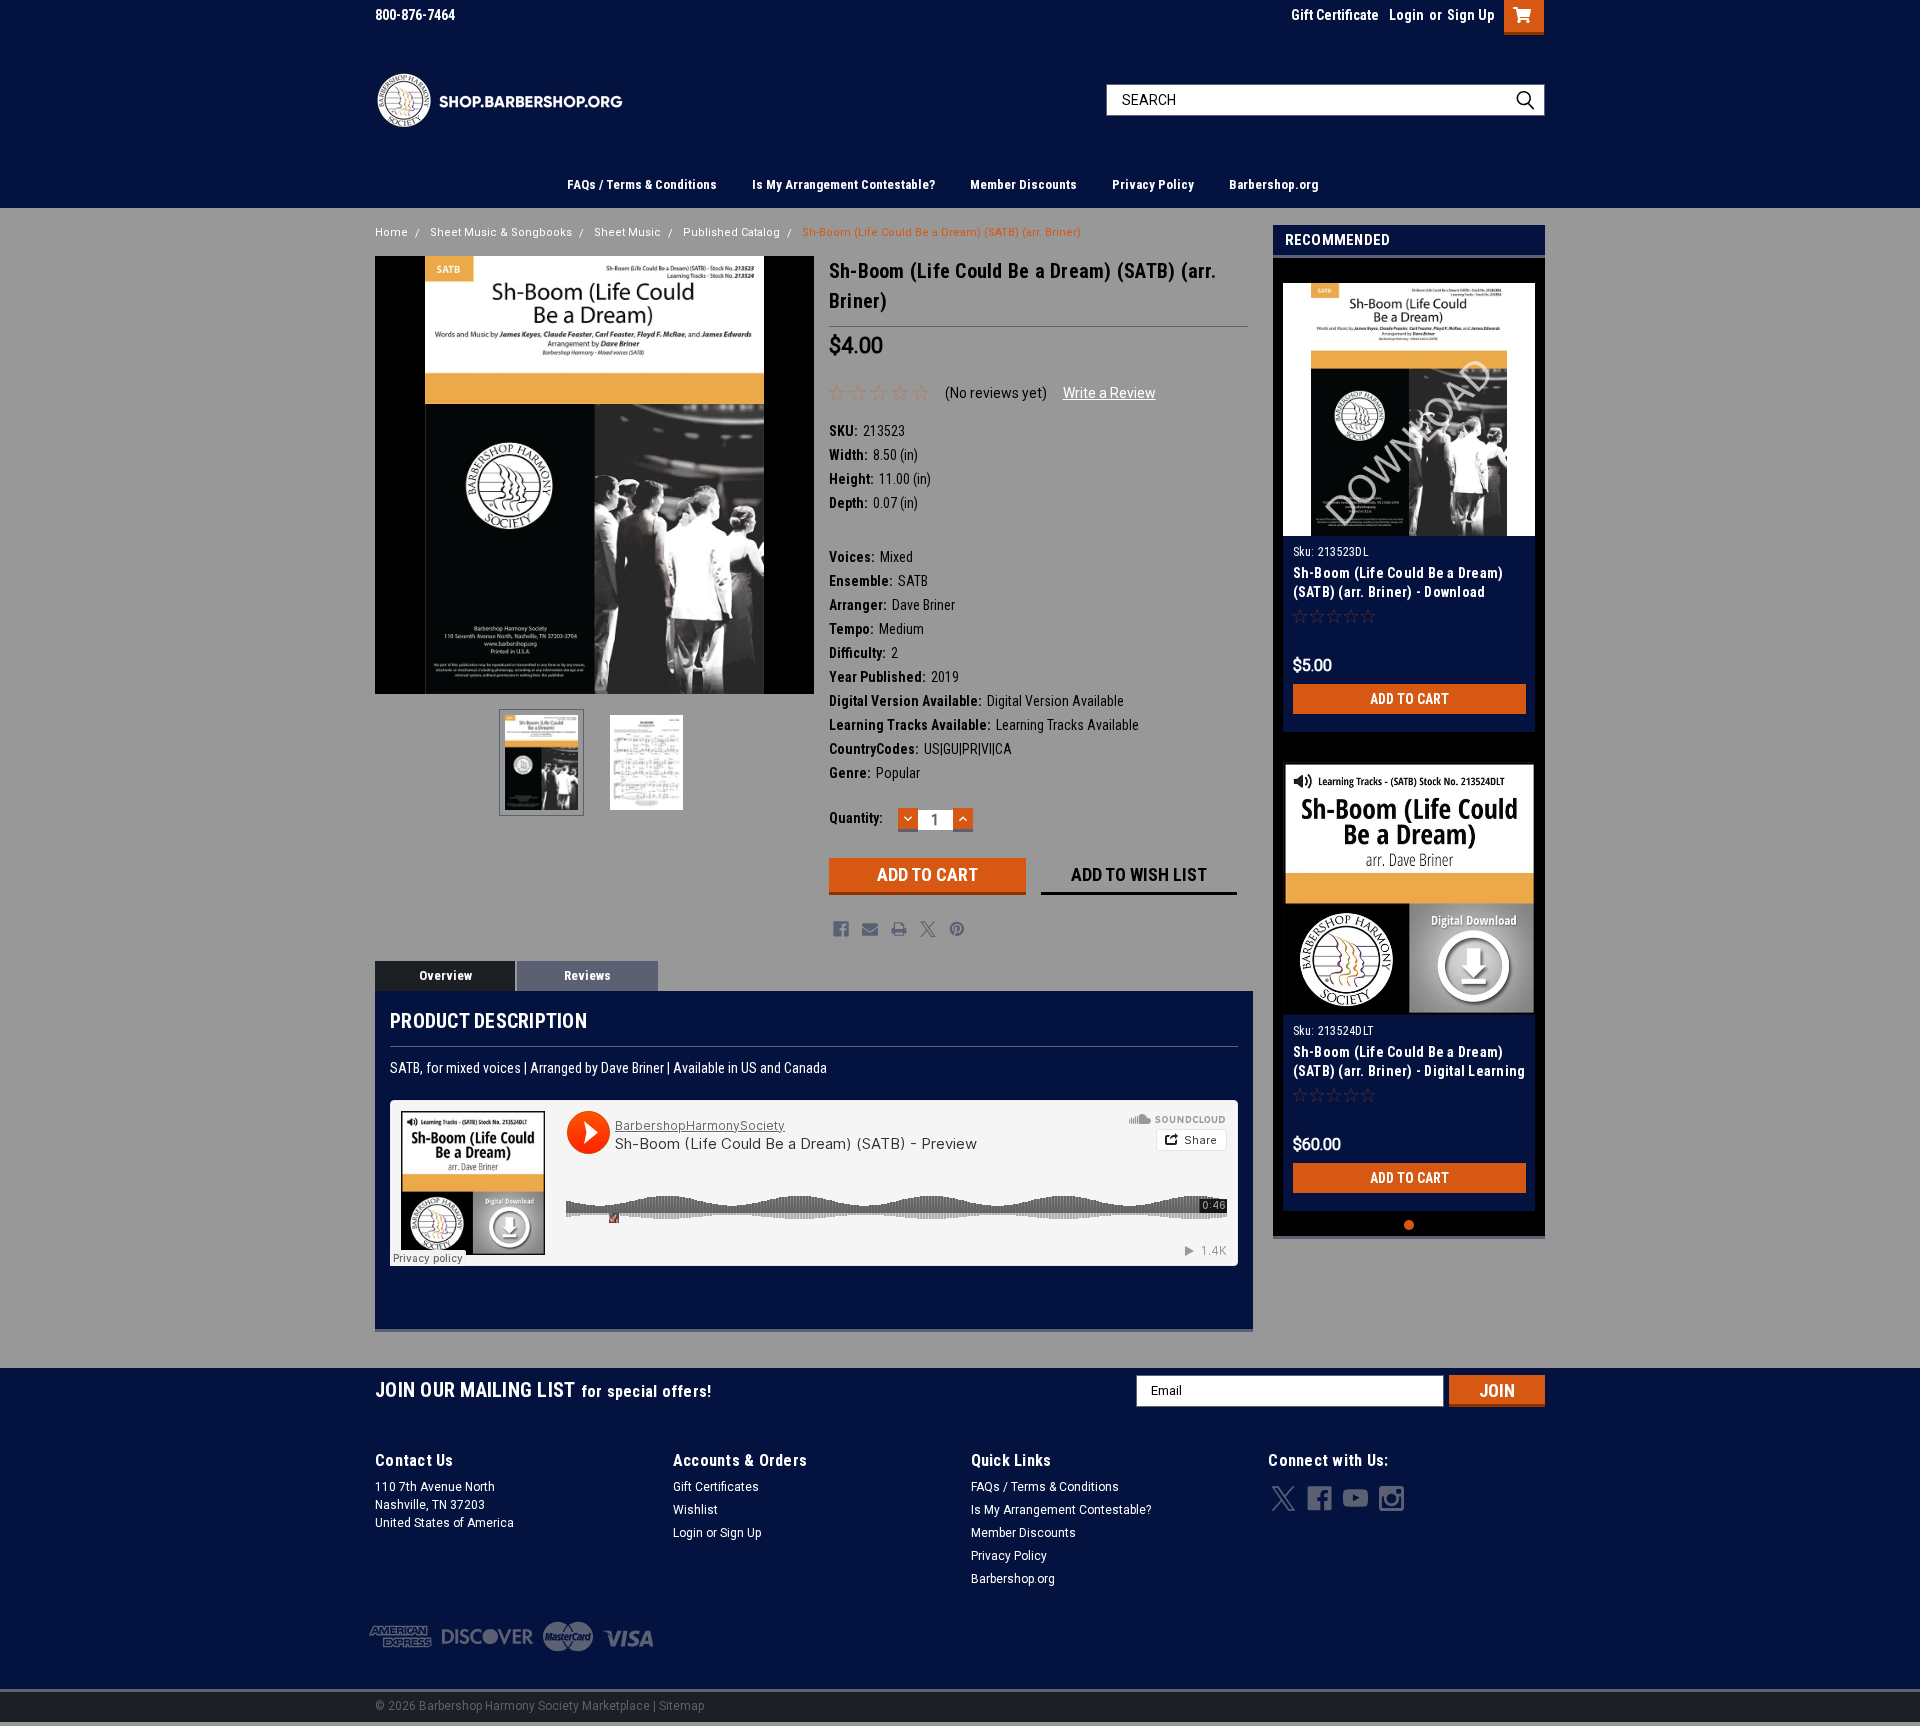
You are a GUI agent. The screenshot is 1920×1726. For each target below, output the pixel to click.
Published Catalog (731, 232)
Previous (395, 474)
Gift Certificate (1335, 15)
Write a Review (1109, 393)
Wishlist (695, 1510)
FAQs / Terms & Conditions (642, 184)
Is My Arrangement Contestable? (843, 184)
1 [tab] (1409, 1225)
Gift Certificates (716, 1487)
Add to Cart (1409, 699)
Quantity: (856, 818)
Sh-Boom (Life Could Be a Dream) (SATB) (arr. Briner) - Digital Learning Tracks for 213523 (1409, 1071)
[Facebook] (841, 929)
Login (1406, 15)
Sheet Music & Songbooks (501, 232)
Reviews (587, 975)
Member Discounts (1023, 184)
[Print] (899, 929)
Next (794, 474)
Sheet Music (627, 232)
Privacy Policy (1153, 184)
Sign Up (1470, 15)
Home (391, 232)
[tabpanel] (1409, 500)
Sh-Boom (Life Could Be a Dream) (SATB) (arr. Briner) (941, 232)
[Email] (870, 929)
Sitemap (681, 1706)
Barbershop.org (1273, 184)
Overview (445, 975)
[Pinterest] (957, 929)
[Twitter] (928, 929)
